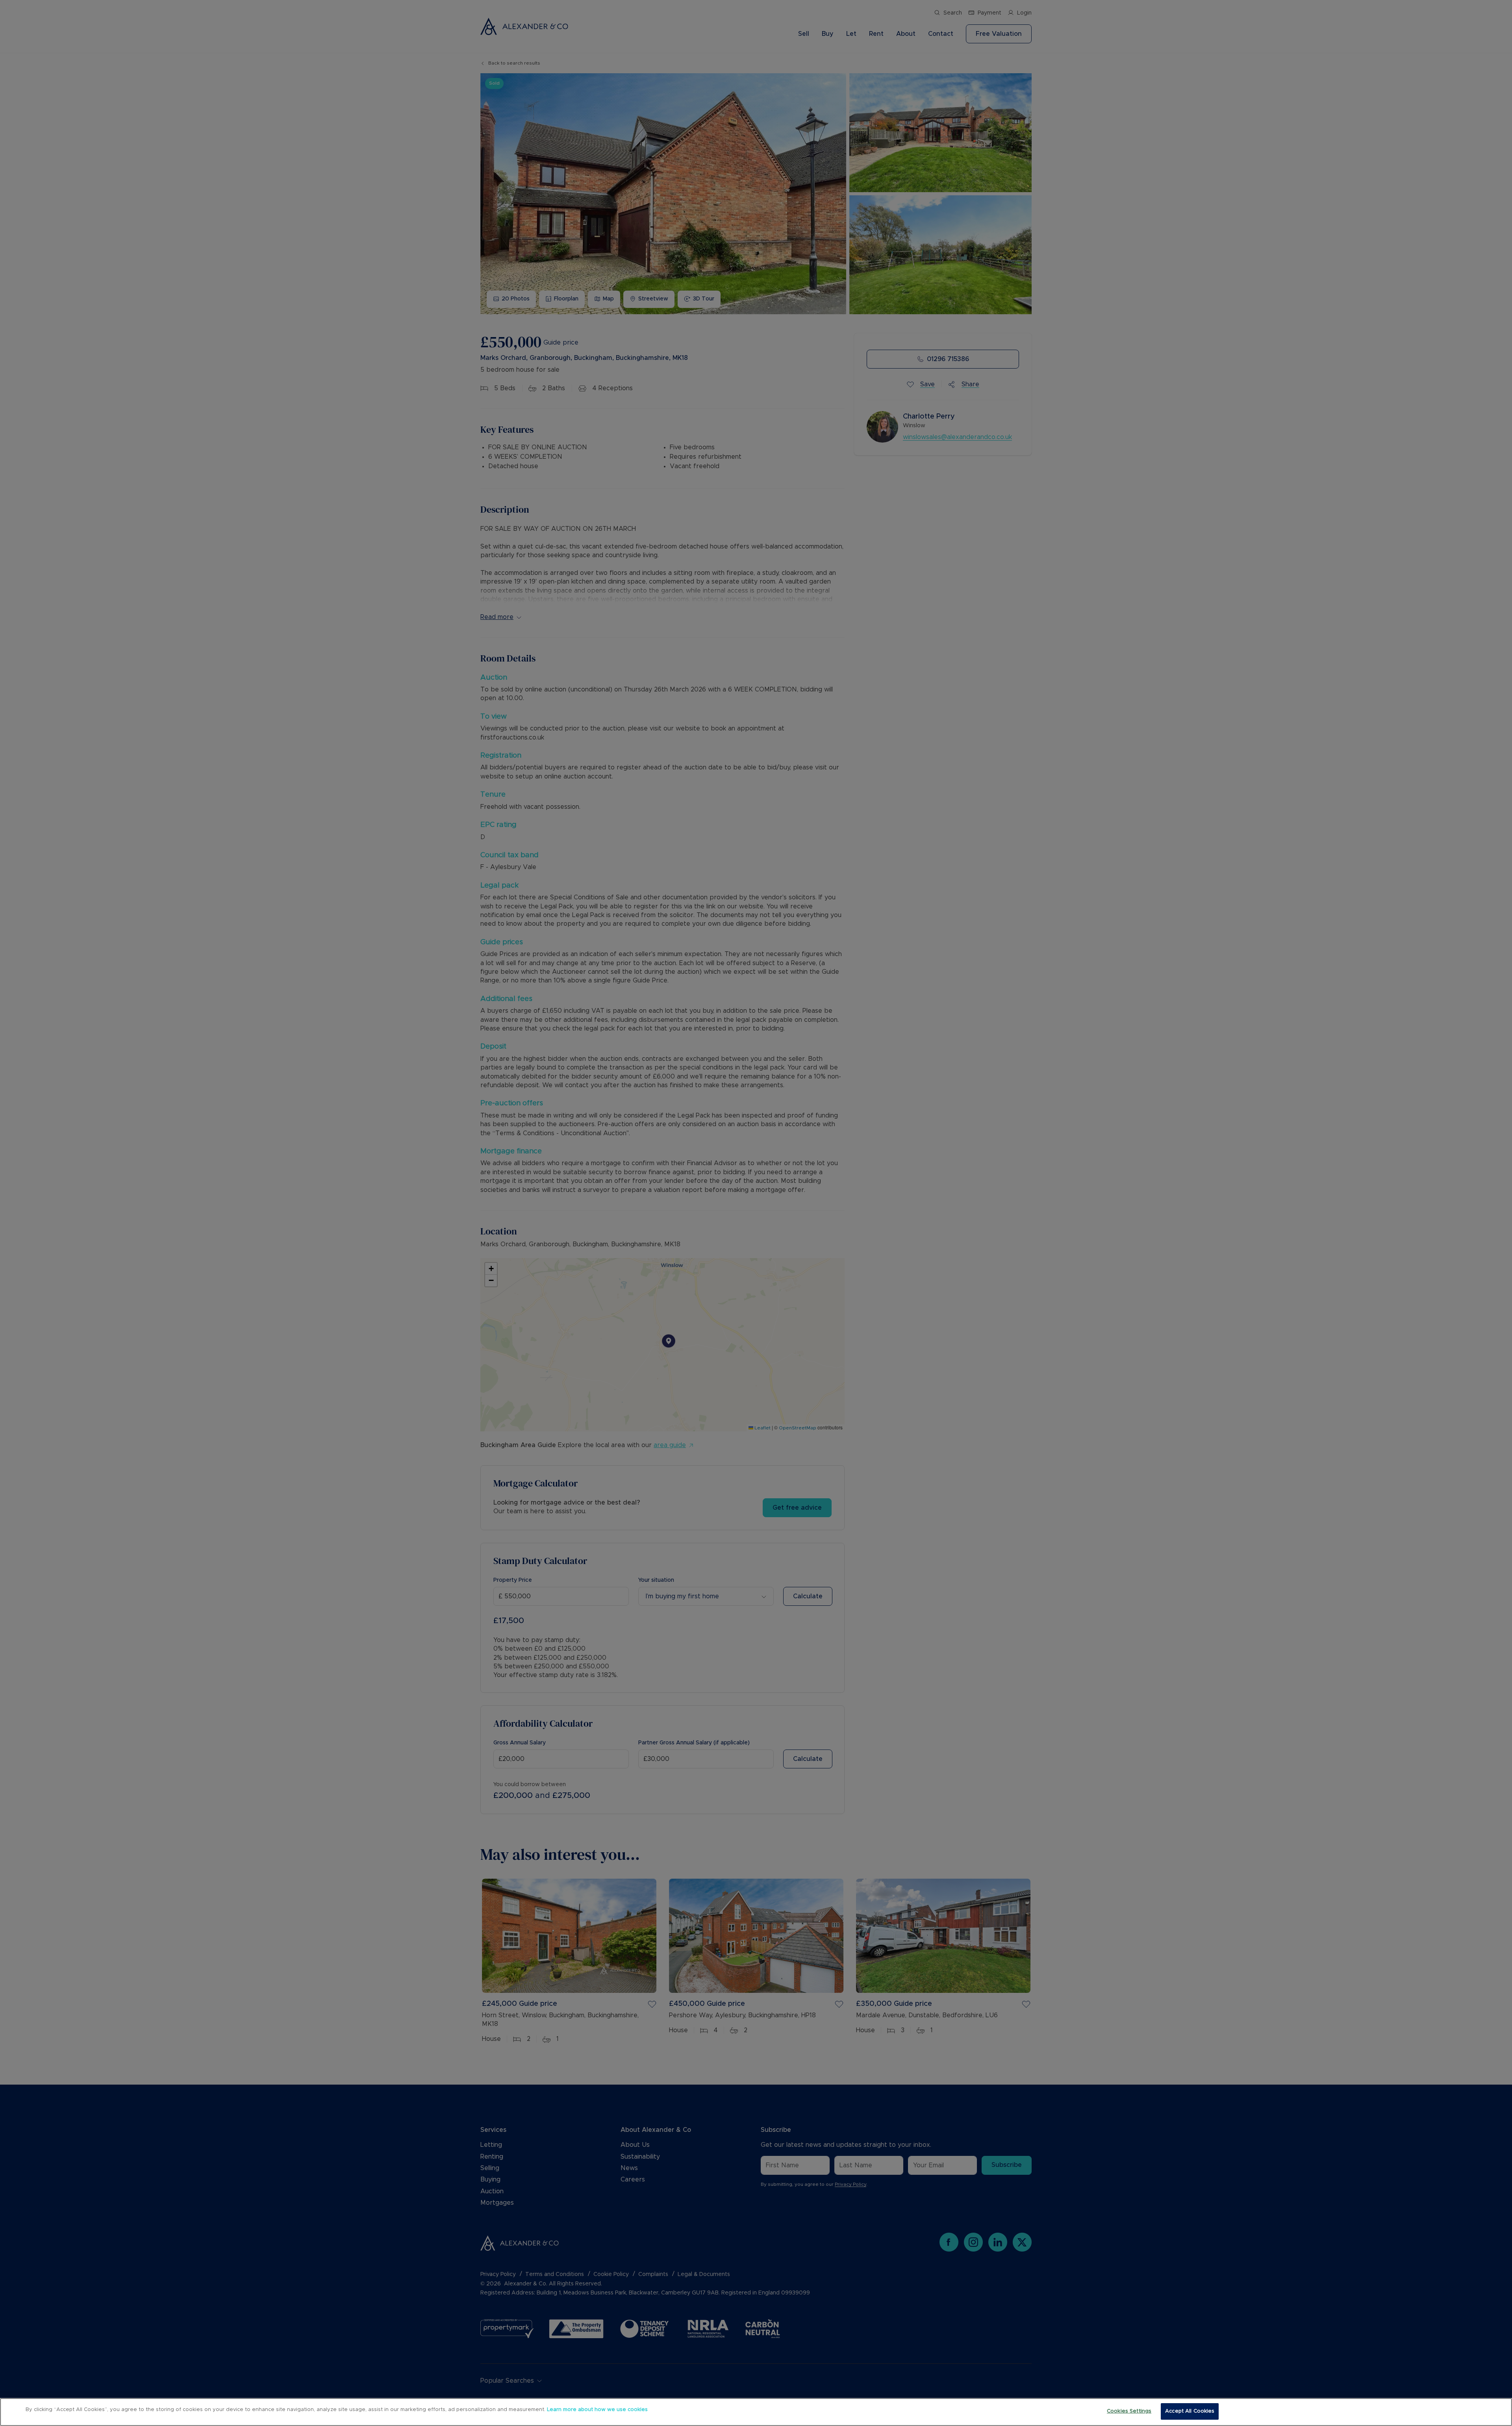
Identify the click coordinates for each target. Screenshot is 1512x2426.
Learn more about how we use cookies (597, 2410)
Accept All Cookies (1190, 2411)
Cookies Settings (1129, 2411)
